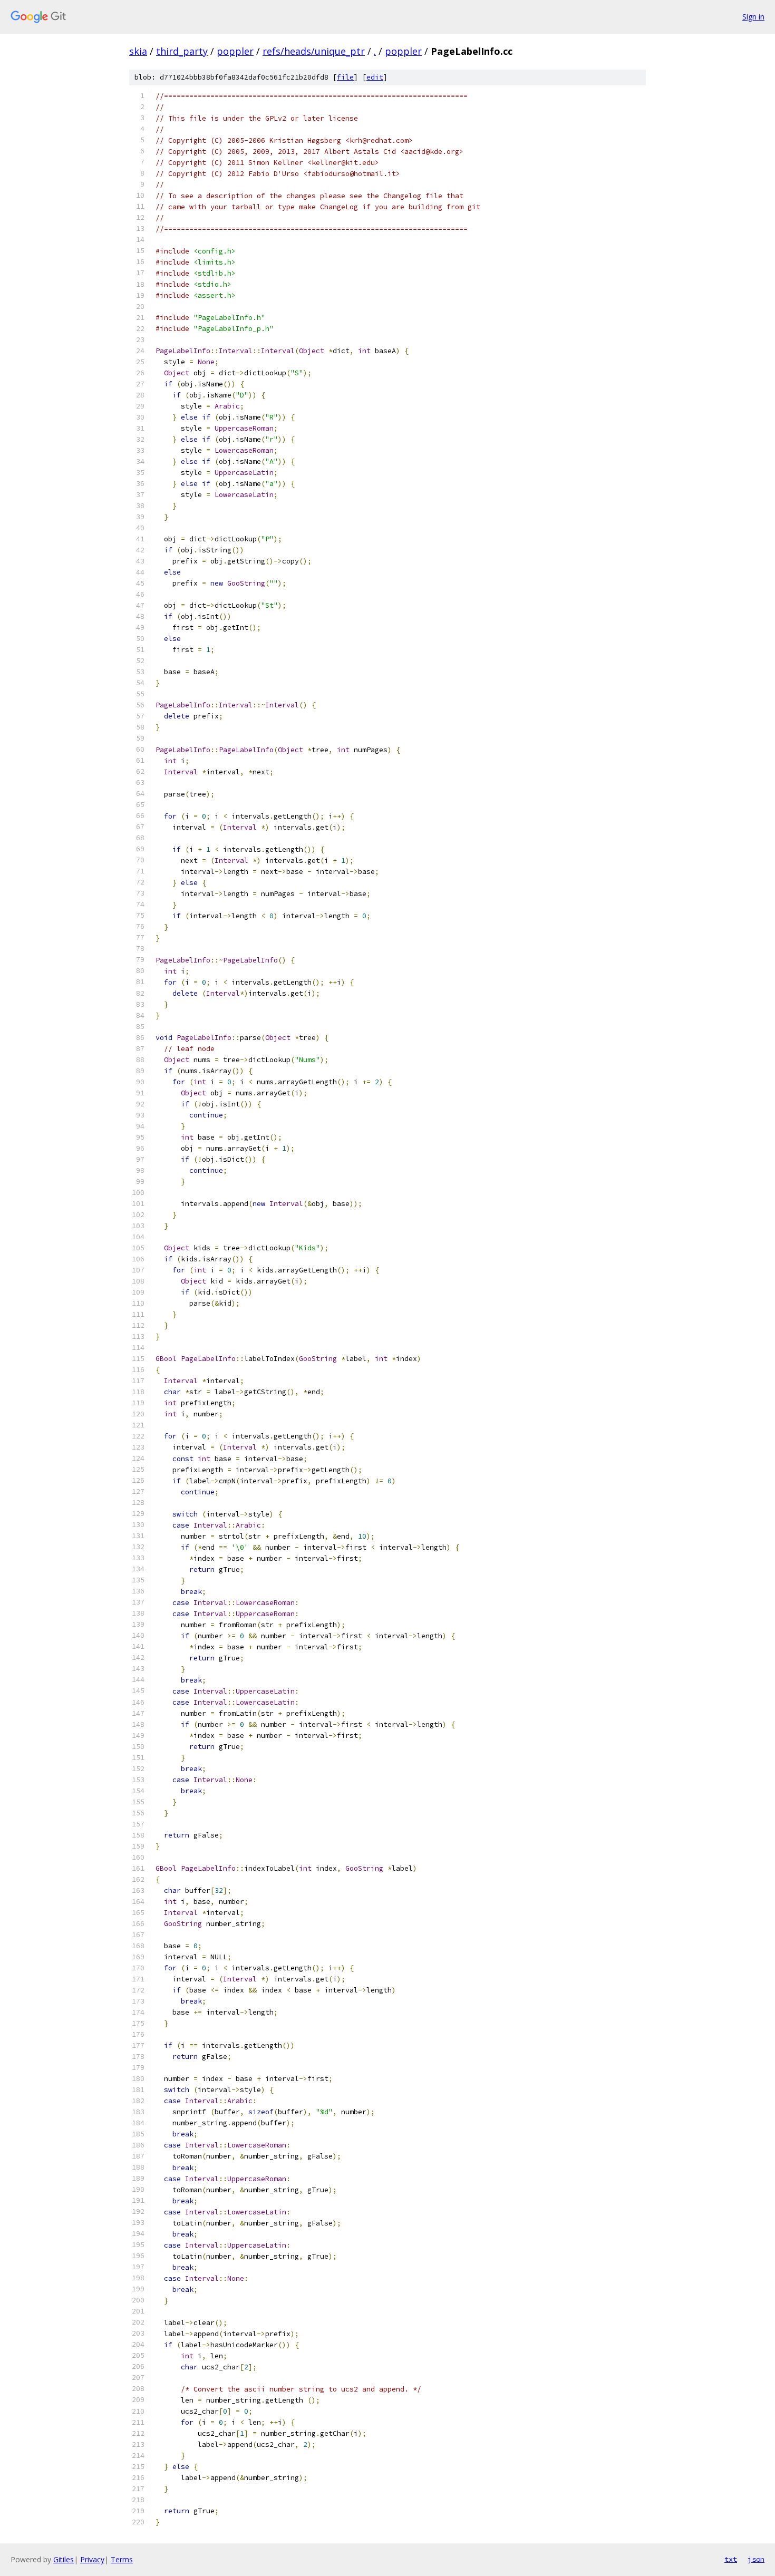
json (756, 2559)
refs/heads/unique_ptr (314, 51)
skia (138, 51)
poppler (235, 51)
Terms (122, 2559)
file (345, 77)
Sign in (753, 17)
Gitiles (64, 2559)
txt (731, 2559)
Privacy (92, 2559)
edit (375, 77)
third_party (182, 51)
